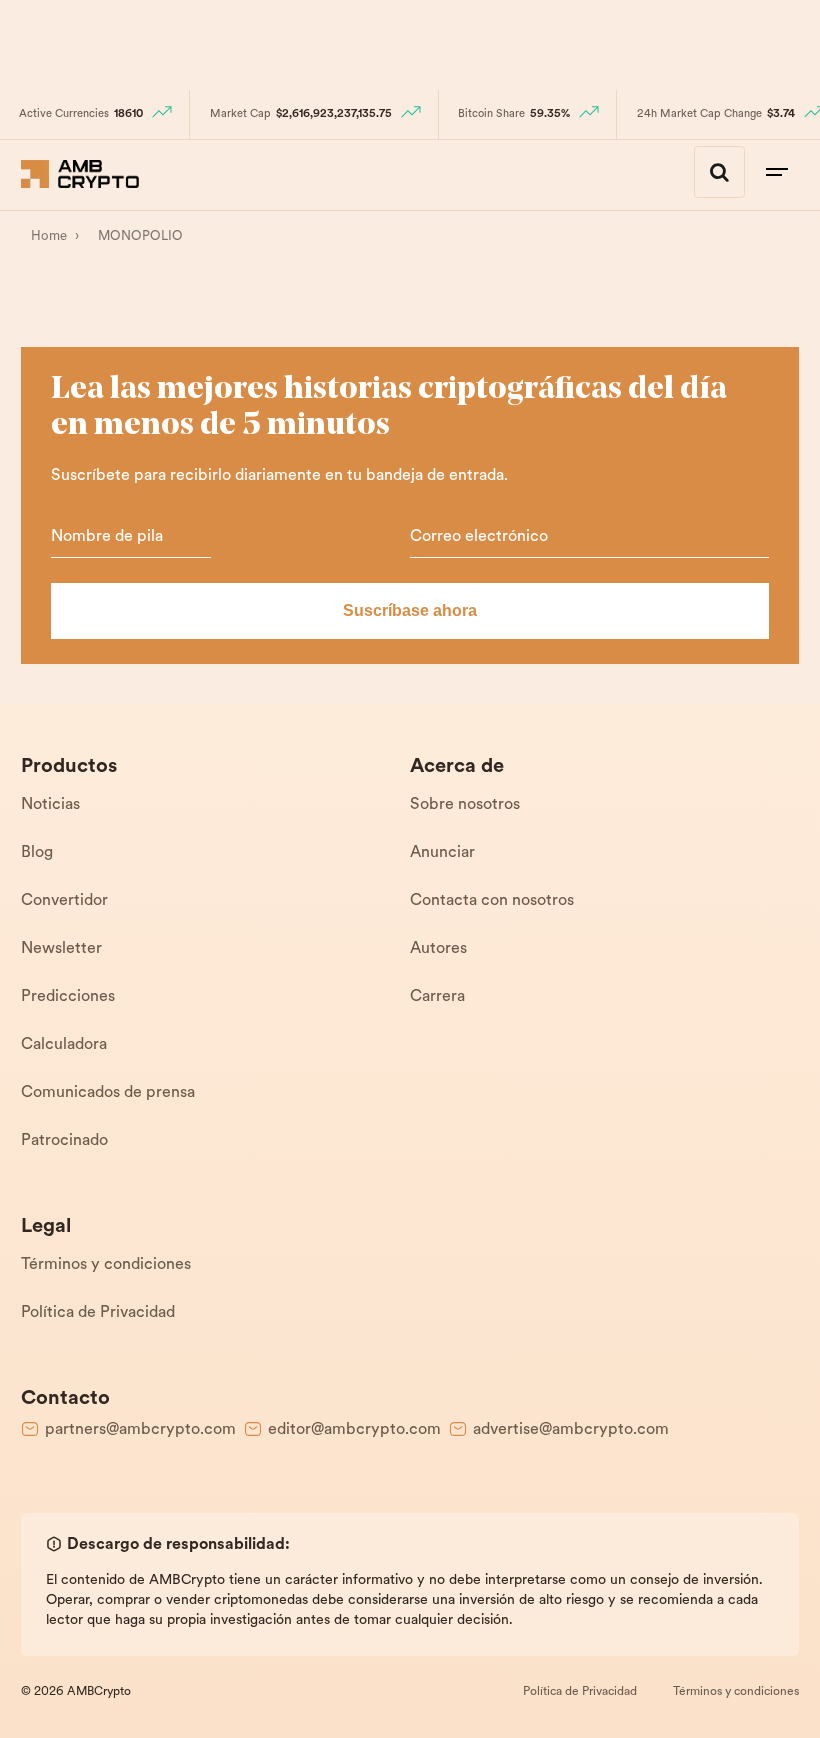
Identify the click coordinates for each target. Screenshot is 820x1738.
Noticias (50, 805)
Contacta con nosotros (492, 901)
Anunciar (442, 853)
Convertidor (64, 901)
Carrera (437, 997)
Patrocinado (64, 1141)
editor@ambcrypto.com (354, 1430)
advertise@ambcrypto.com (571, 1430)
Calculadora (64, 1045)
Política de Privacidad (98, 1313)
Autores (438, 949)
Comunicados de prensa (108, 1093)
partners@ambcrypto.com (140, 1430)
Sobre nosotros (465, 805)
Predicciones (68, 997)
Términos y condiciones (106, 1265)
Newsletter (61, 949)
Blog (37, 853)
